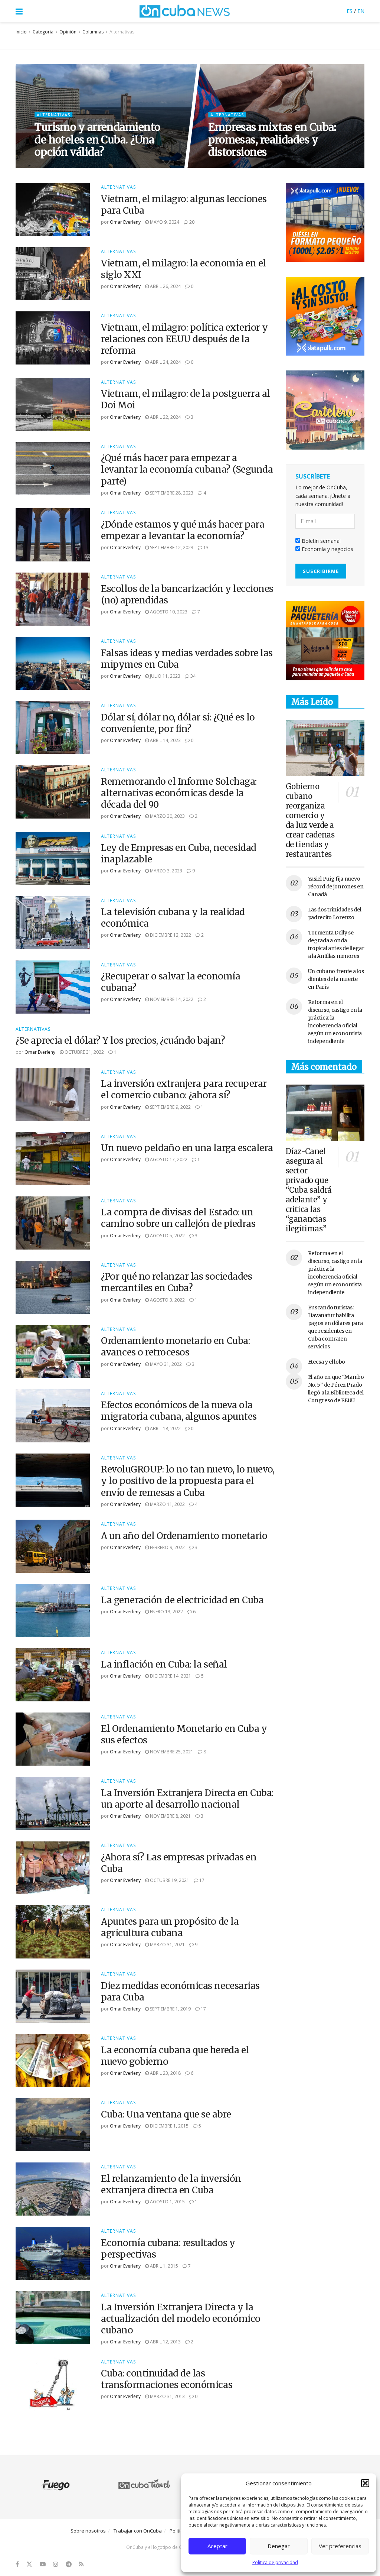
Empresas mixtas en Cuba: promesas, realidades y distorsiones (272, 140)
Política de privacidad (275, 2562)
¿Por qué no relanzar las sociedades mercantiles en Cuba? (176, 1282)
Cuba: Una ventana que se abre (166, 2114)
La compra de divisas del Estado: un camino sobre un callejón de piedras (178, 1218)
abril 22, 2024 (165, 417)
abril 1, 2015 (163, 2266)
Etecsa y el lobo (327, 1362)
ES (350, 11)
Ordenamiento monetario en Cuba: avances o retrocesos (175, 1347)
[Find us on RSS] (81, 2564)
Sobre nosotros (88, 2531)
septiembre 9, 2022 (170, 1107)
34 (192, 676)
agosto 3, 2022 (167, 1300)
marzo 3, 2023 (166, 871)
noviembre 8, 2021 (170, 1816)
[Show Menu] (19, 11)
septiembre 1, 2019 (170, 2009)
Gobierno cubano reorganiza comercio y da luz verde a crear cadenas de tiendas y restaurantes (310, 820)
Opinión (68, 32)
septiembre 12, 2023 (171, 547)
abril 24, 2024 (165, 362)
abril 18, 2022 (165, 1428)
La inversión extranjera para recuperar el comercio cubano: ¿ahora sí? (184, 1089)
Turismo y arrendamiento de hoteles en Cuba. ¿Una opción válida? (97, 140)
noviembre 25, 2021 (171, 1752)
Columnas (93, 32)
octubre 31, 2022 (84, 1052)
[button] (365, 2483)
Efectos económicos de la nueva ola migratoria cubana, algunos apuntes (179, 1411)
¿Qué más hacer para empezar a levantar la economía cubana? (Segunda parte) (187, 469)
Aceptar (217, 2546)
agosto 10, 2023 (168, 612)
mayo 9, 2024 (164, 222)
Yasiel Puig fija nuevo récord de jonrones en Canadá (336, 887)
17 (201, 1880)
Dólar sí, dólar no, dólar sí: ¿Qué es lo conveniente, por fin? (178, 723)
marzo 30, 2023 (167, 816)
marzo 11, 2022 (167, 1504)
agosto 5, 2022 (167, 1236)
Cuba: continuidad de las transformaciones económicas (167, 2379)
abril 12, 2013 (165, 2342)
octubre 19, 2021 (169, 1880)
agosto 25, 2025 (58, 167)
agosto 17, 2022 (168, 1159)
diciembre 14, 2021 (170, 1676)
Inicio (21, 32)
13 (205, 547)
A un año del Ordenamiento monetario (184, 1536)
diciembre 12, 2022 (170, 935)
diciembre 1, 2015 (169, 2126)
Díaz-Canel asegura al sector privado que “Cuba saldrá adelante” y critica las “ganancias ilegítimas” (309, 1190)
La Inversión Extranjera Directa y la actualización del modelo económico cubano (181, 2319)
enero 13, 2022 (166, 1612)
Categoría (43, 32)
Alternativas (122, 32)
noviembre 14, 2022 (171, 999)
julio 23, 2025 (228, 167)
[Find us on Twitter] (29, 2564)
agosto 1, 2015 (167, 2202)
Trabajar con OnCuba (138, 2531)
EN (361, 11)
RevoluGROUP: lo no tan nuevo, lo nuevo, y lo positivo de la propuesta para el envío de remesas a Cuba (188, 1481)
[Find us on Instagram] (56, 2564)
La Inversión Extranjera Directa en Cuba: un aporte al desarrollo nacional (187, 1799)
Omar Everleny (125, 222)
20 (191, 222)
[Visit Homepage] (185, 11)
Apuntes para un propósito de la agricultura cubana (170, 1927)
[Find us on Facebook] (17, 2564)
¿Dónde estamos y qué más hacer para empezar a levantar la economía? (183, 530)
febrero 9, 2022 (167, 1547)
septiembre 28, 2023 (171, 493)
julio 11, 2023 (165, 676)
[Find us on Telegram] (69, 2564)
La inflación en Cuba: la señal (164, 1664)
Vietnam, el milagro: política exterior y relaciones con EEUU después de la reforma (184, 339)
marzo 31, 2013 (167, 2396)
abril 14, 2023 (165, 740)
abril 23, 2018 (165, 2073)
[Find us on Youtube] (43, 2564)
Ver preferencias (340, 2546)
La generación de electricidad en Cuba (182, 1600)
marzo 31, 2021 (167, 1945)
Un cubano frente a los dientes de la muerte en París (336, 979)
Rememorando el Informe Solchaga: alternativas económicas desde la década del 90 (179, 793)
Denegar (279, 2546)
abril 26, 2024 (165, 286)
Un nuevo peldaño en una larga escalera (187, 1148)
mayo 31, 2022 (165, 1364)
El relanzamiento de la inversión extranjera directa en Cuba (171, 2184)
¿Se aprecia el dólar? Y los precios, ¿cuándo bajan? (120, 1041)
